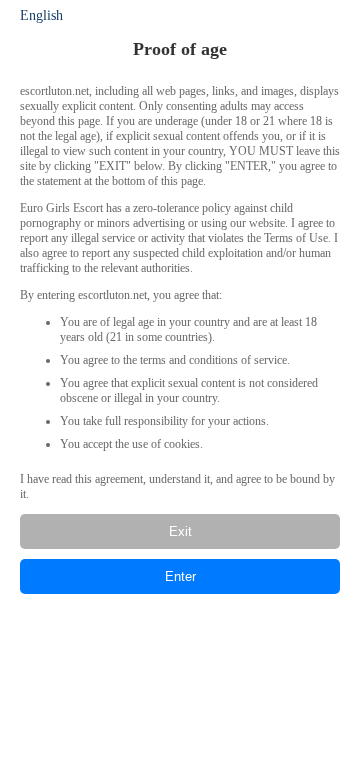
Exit (180, 531)
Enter (180, 576)
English (41, 15)
